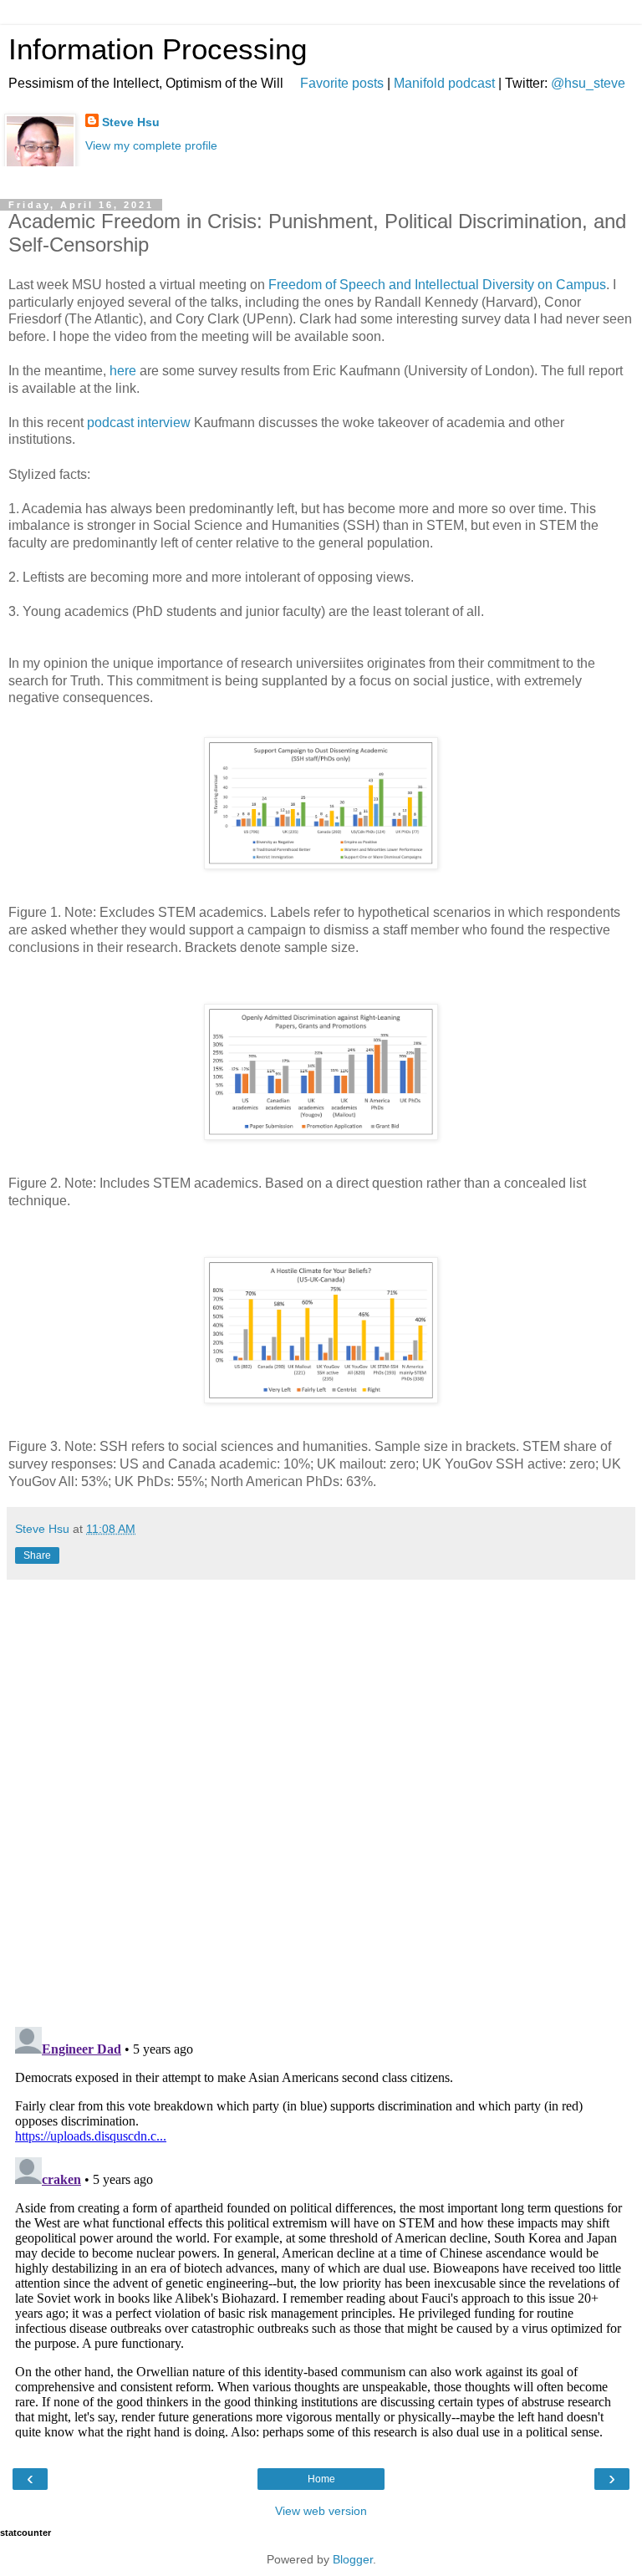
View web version (321, 2511)
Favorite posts (342, 83)
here (123, 371)
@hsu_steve (588, 83)
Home (321, 2479)
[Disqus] (321, 1797)
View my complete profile (151, 145)
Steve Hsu (131, 122)
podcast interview (139, 423)
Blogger (353, 2559)
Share (37, 1555)
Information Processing (158, 49)
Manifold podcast (444, 83)
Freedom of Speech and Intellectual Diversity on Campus (437, 285)
